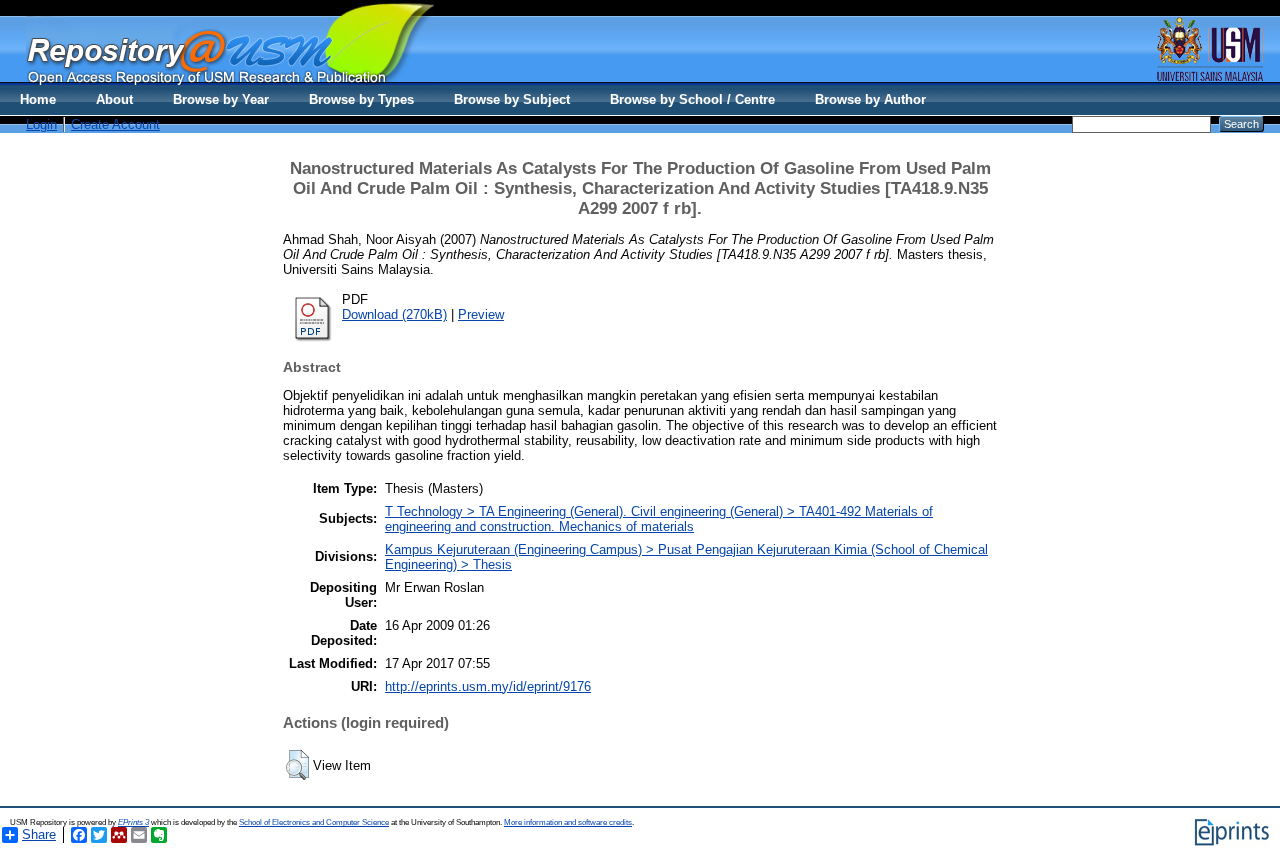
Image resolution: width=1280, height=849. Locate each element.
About (114, 99)
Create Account (115, 124)
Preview (481, 314)
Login (41, 124)
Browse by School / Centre (692, 99)
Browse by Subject (512, 99)
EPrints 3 (133, 822)
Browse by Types (361, 99)
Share (39, 834)
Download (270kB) (394, 314)
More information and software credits (568, 822)
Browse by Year (221, 99)
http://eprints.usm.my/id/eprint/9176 (488, 686)
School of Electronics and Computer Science (314, 822)
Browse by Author (870, 99)
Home (38, 99)
